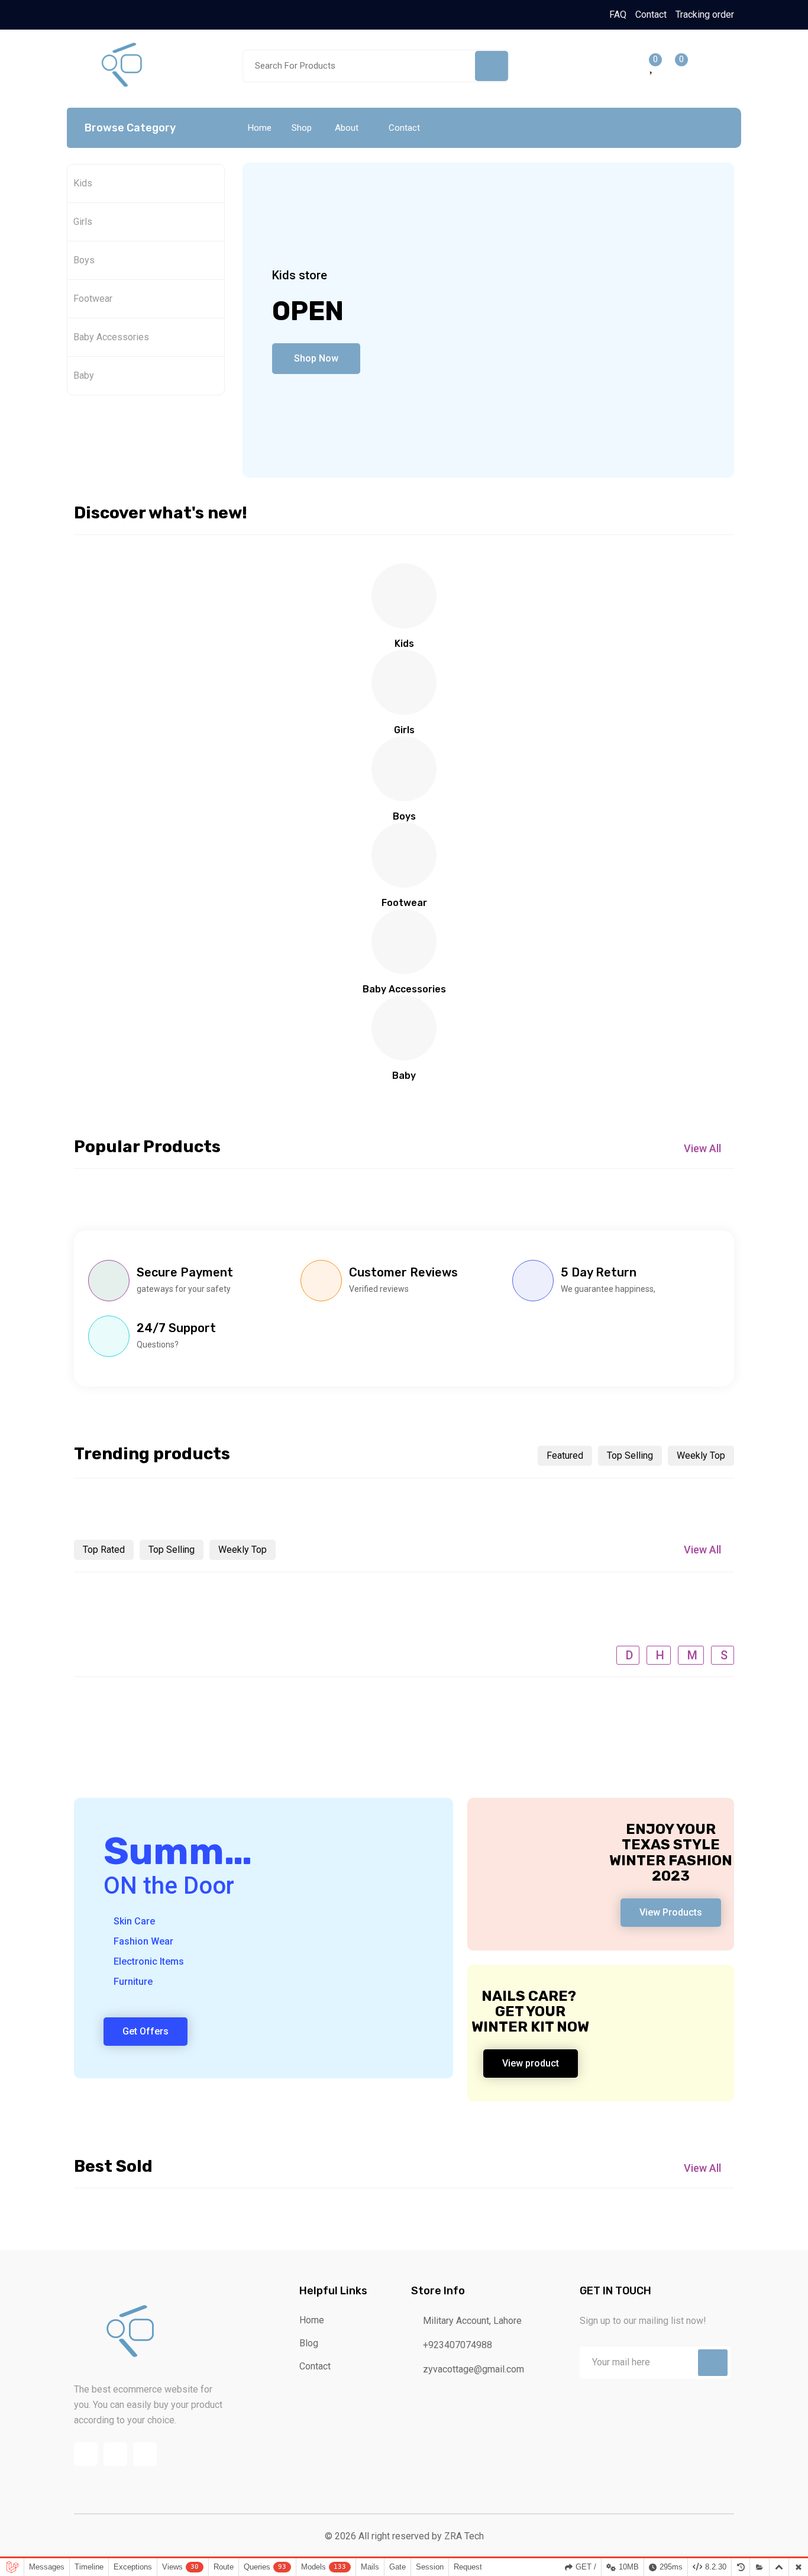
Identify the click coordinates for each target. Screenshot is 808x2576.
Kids (83, 183)
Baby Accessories (111, 337)
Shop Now (316, 358)
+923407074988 (456, 2345)
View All (702, 1148)
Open (308, 311)
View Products (671, 1912)
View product (531, 2063)
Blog (309, 2343)
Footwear (93, 299)
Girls (83, 222)
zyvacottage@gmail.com (472, 2369)
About (347, 128)
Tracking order (705, 14)
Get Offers (146, 2031)
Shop (302, 128)
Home (260, 128)
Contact (651, 14)
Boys (84, 260)
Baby (84, 375)
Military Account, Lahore (471, 2321)
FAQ (618, 14)
